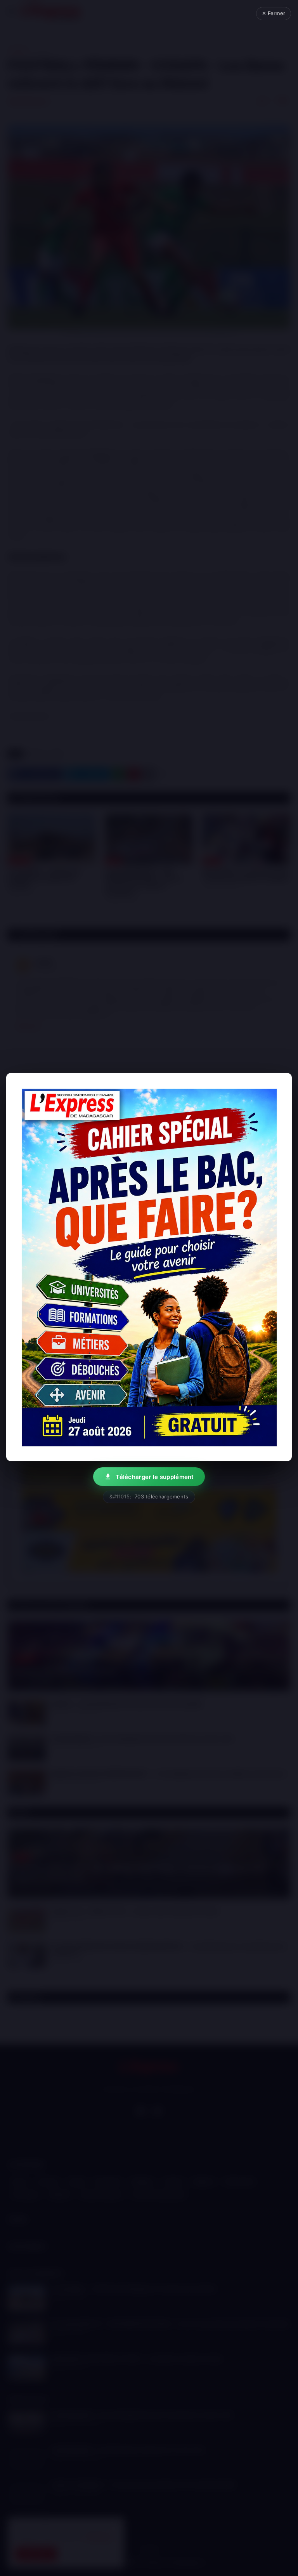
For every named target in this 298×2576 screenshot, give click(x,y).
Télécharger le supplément (155, 1477)
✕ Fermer (274, 13)
